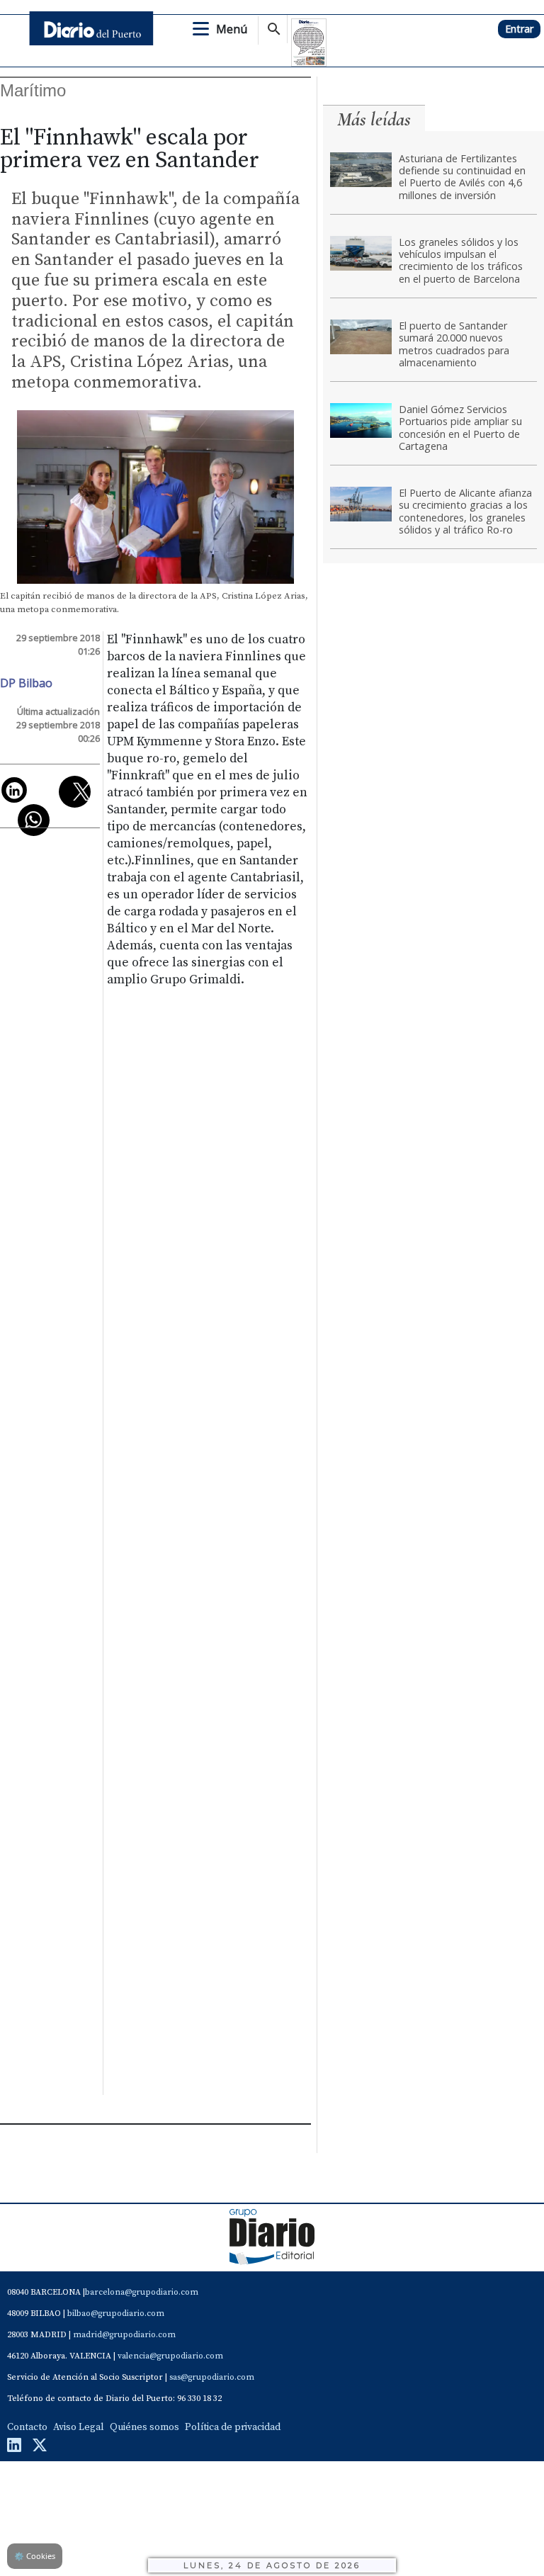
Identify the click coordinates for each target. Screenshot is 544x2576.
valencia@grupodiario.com (170, 2356)
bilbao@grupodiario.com (116, 2314)
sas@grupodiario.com (212, 2377)
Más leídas (374, 119)
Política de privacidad (233, 2427)
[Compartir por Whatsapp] (34, 820)
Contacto (27, 2427)
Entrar (519, 29)
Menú (232, 29)
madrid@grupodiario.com (124, 2335)
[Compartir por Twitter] (75, 792)
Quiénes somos (144, 2427)
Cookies (35, 2556)
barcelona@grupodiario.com (142, 2292)
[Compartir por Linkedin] (14, 790)
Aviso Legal (79, 2427)
